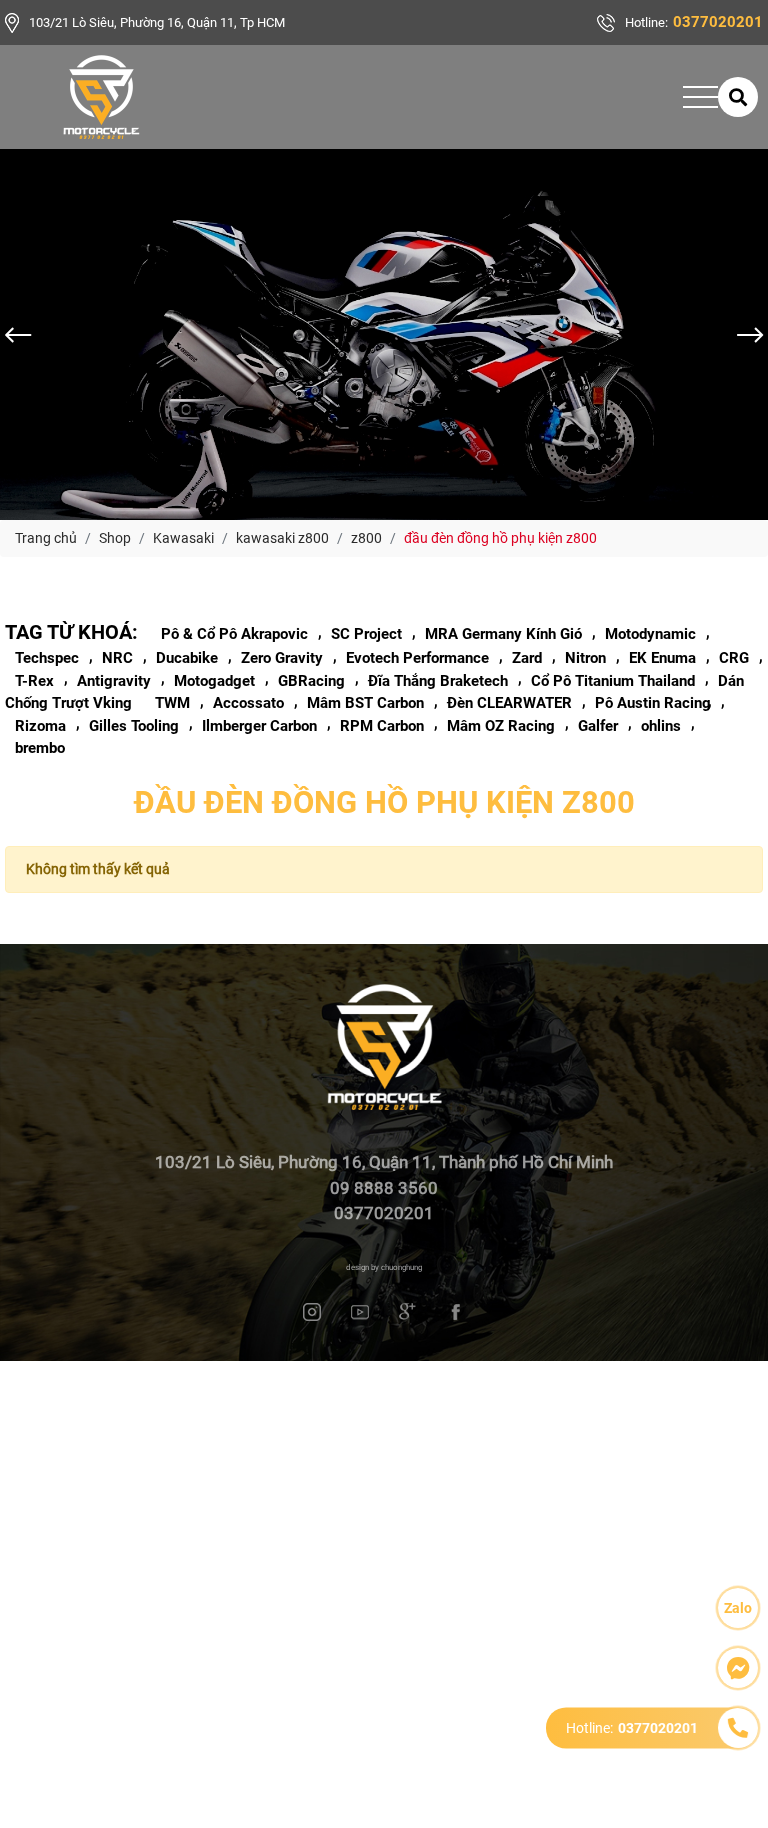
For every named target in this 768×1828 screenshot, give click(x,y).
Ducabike (187, 658)
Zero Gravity (282, 658)
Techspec (47, 658)
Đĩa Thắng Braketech (438, 681)
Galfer (598, 726)
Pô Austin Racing (653, 703)
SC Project (366, 634)
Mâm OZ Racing (501, 726)
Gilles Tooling (134, 726)
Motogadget (214, 681)
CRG (734, 658)
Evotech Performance (417, 658)
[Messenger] (738, 1668)
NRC (117, 658)
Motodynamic (650, 634)
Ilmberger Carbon (259, 726)
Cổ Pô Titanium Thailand (613, 681)
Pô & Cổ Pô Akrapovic (234, 634)
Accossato (248, 703)
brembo (40, 748)
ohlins (661, 726)
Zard (527, 658)
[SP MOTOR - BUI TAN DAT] (101, 97)
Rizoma (40, 726)
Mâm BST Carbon (365, 703)
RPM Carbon (382, 726)
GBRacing (311, 681)
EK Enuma (662, 658)
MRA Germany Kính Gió (503, 634)
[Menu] (700, 97)
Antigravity (114, 681)
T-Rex (34, 681)
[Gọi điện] (738, 1728)
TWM (172, 703)
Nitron (585, 658)
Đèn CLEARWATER (509, 703)
